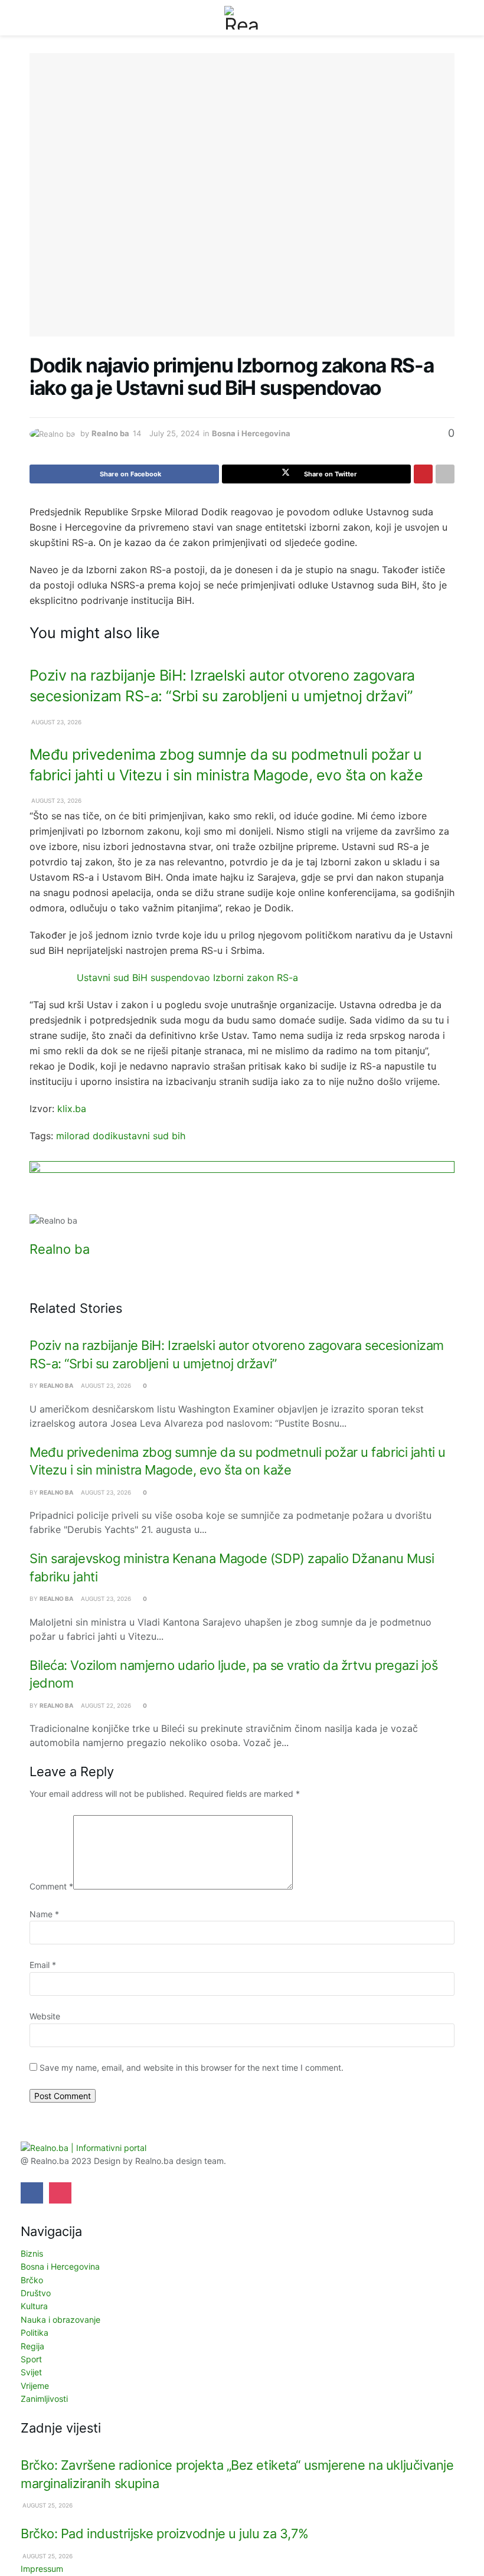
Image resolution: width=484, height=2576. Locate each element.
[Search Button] (449, 18)
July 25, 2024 (174, 433)
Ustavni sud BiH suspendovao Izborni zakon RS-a (187, 978)
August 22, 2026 (105, 1705)
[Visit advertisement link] (242, 1187)
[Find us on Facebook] (32, 2193)
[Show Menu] (35, 18)
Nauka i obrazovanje (60, 2320)
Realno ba (110, 433)
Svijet (31, 2372)
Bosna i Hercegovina (251, 433)
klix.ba (72, 1109)
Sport (31, 2359)
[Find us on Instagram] (60, 2193)
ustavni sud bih (152, 1136)
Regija (32, 2346)
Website (45, 2016)
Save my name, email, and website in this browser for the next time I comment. (192, 2067)
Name (44, 1914)
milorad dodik (87, 1136)
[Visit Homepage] (242, 18)
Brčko (32, 2280)
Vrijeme (35, 2386)
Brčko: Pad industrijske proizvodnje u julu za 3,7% (164, 2533)
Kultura (34, 2306)
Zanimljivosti (44, 2399)
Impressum (42, 2569)
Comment (51, 1886)
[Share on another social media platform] (445, 474)
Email (43, 1965)
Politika (35, 2333)
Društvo (36, 2293)
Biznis (32, 2253)
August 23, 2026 (55, 722)
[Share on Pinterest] (423, 474)
